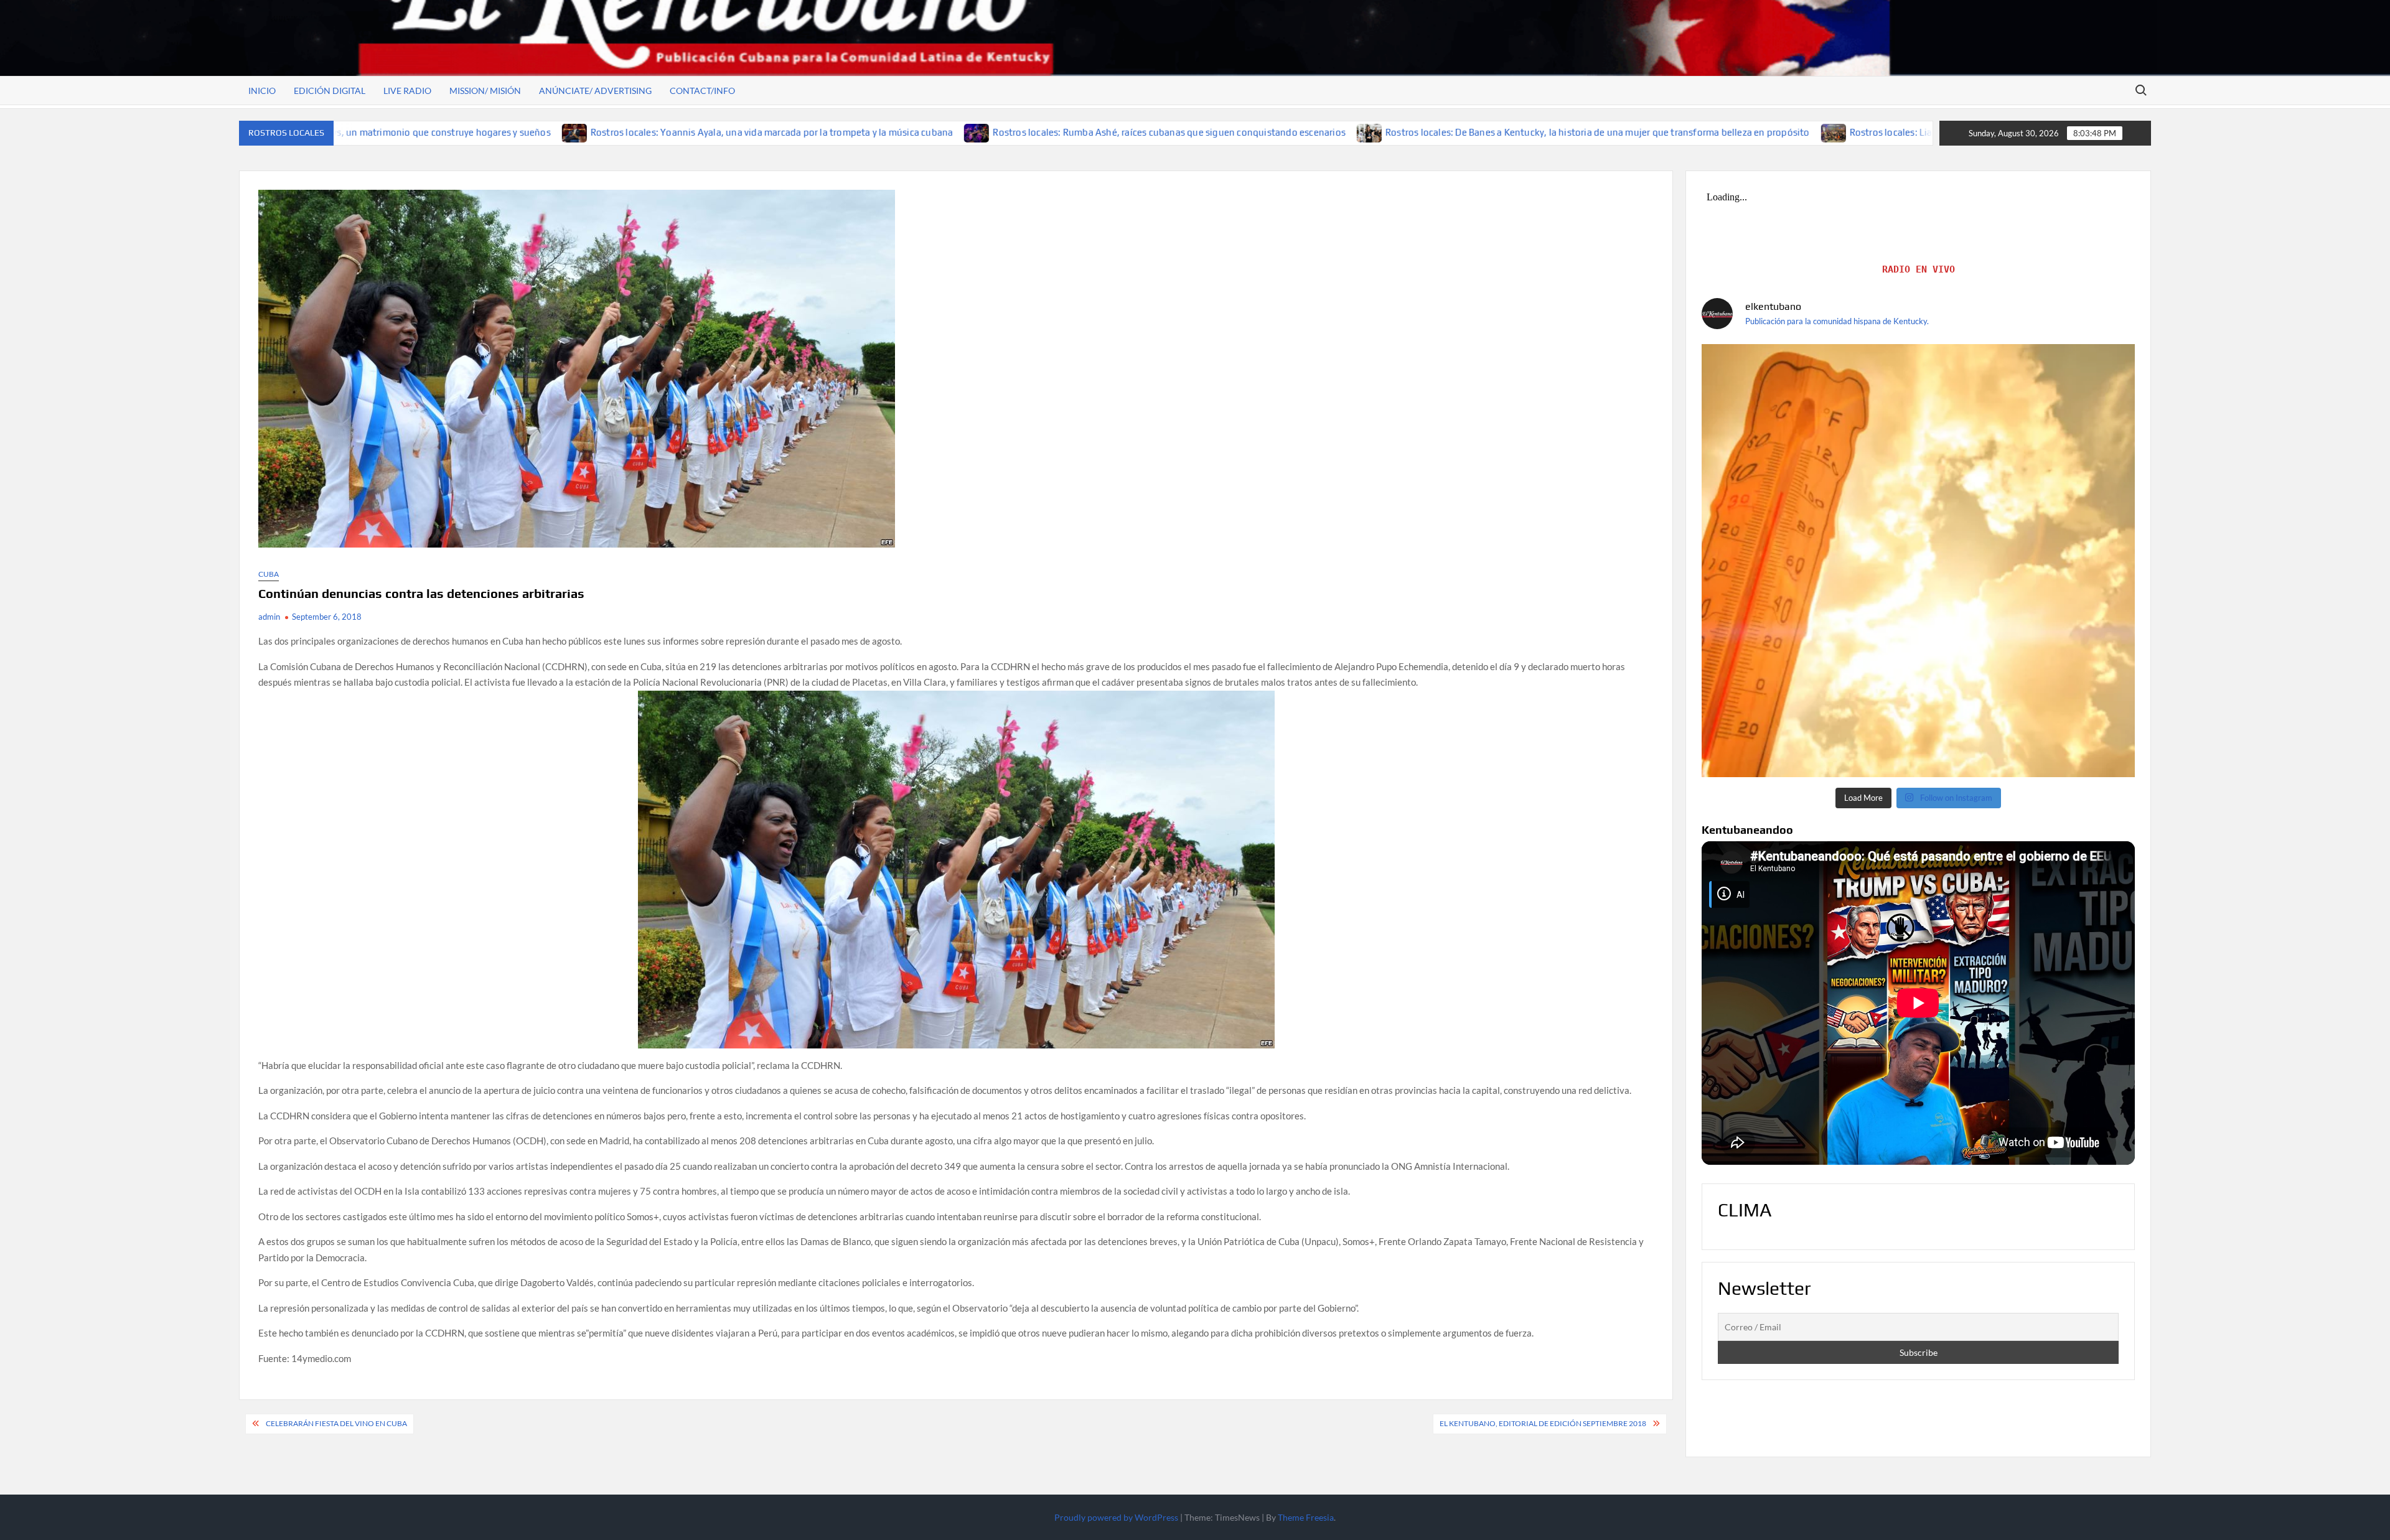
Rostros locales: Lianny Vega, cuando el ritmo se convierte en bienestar (1781, 132)
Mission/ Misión (485, 91)
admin (269, 617)
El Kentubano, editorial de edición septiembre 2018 (1543, 1423)
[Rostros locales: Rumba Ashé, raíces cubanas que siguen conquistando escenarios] (757, 132)
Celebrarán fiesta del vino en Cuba (336, 1423)
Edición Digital (330, 91)
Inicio (262, 91)
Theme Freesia (1306, 1517)
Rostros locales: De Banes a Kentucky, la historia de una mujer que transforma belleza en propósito (1377, 132)
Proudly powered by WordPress (1116, 1517)
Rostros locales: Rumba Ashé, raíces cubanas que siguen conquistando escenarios (949, 132)
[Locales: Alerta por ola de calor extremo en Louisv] (1918, 561)
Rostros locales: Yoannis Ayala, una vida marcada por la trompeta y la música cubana (551, 132)
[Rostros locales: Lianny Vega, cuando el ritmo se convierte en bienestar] (1614, 132)
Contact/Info (702, 91)
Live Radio (407, 91)
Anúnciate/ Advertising (595, 91)
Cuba (269, 574)
